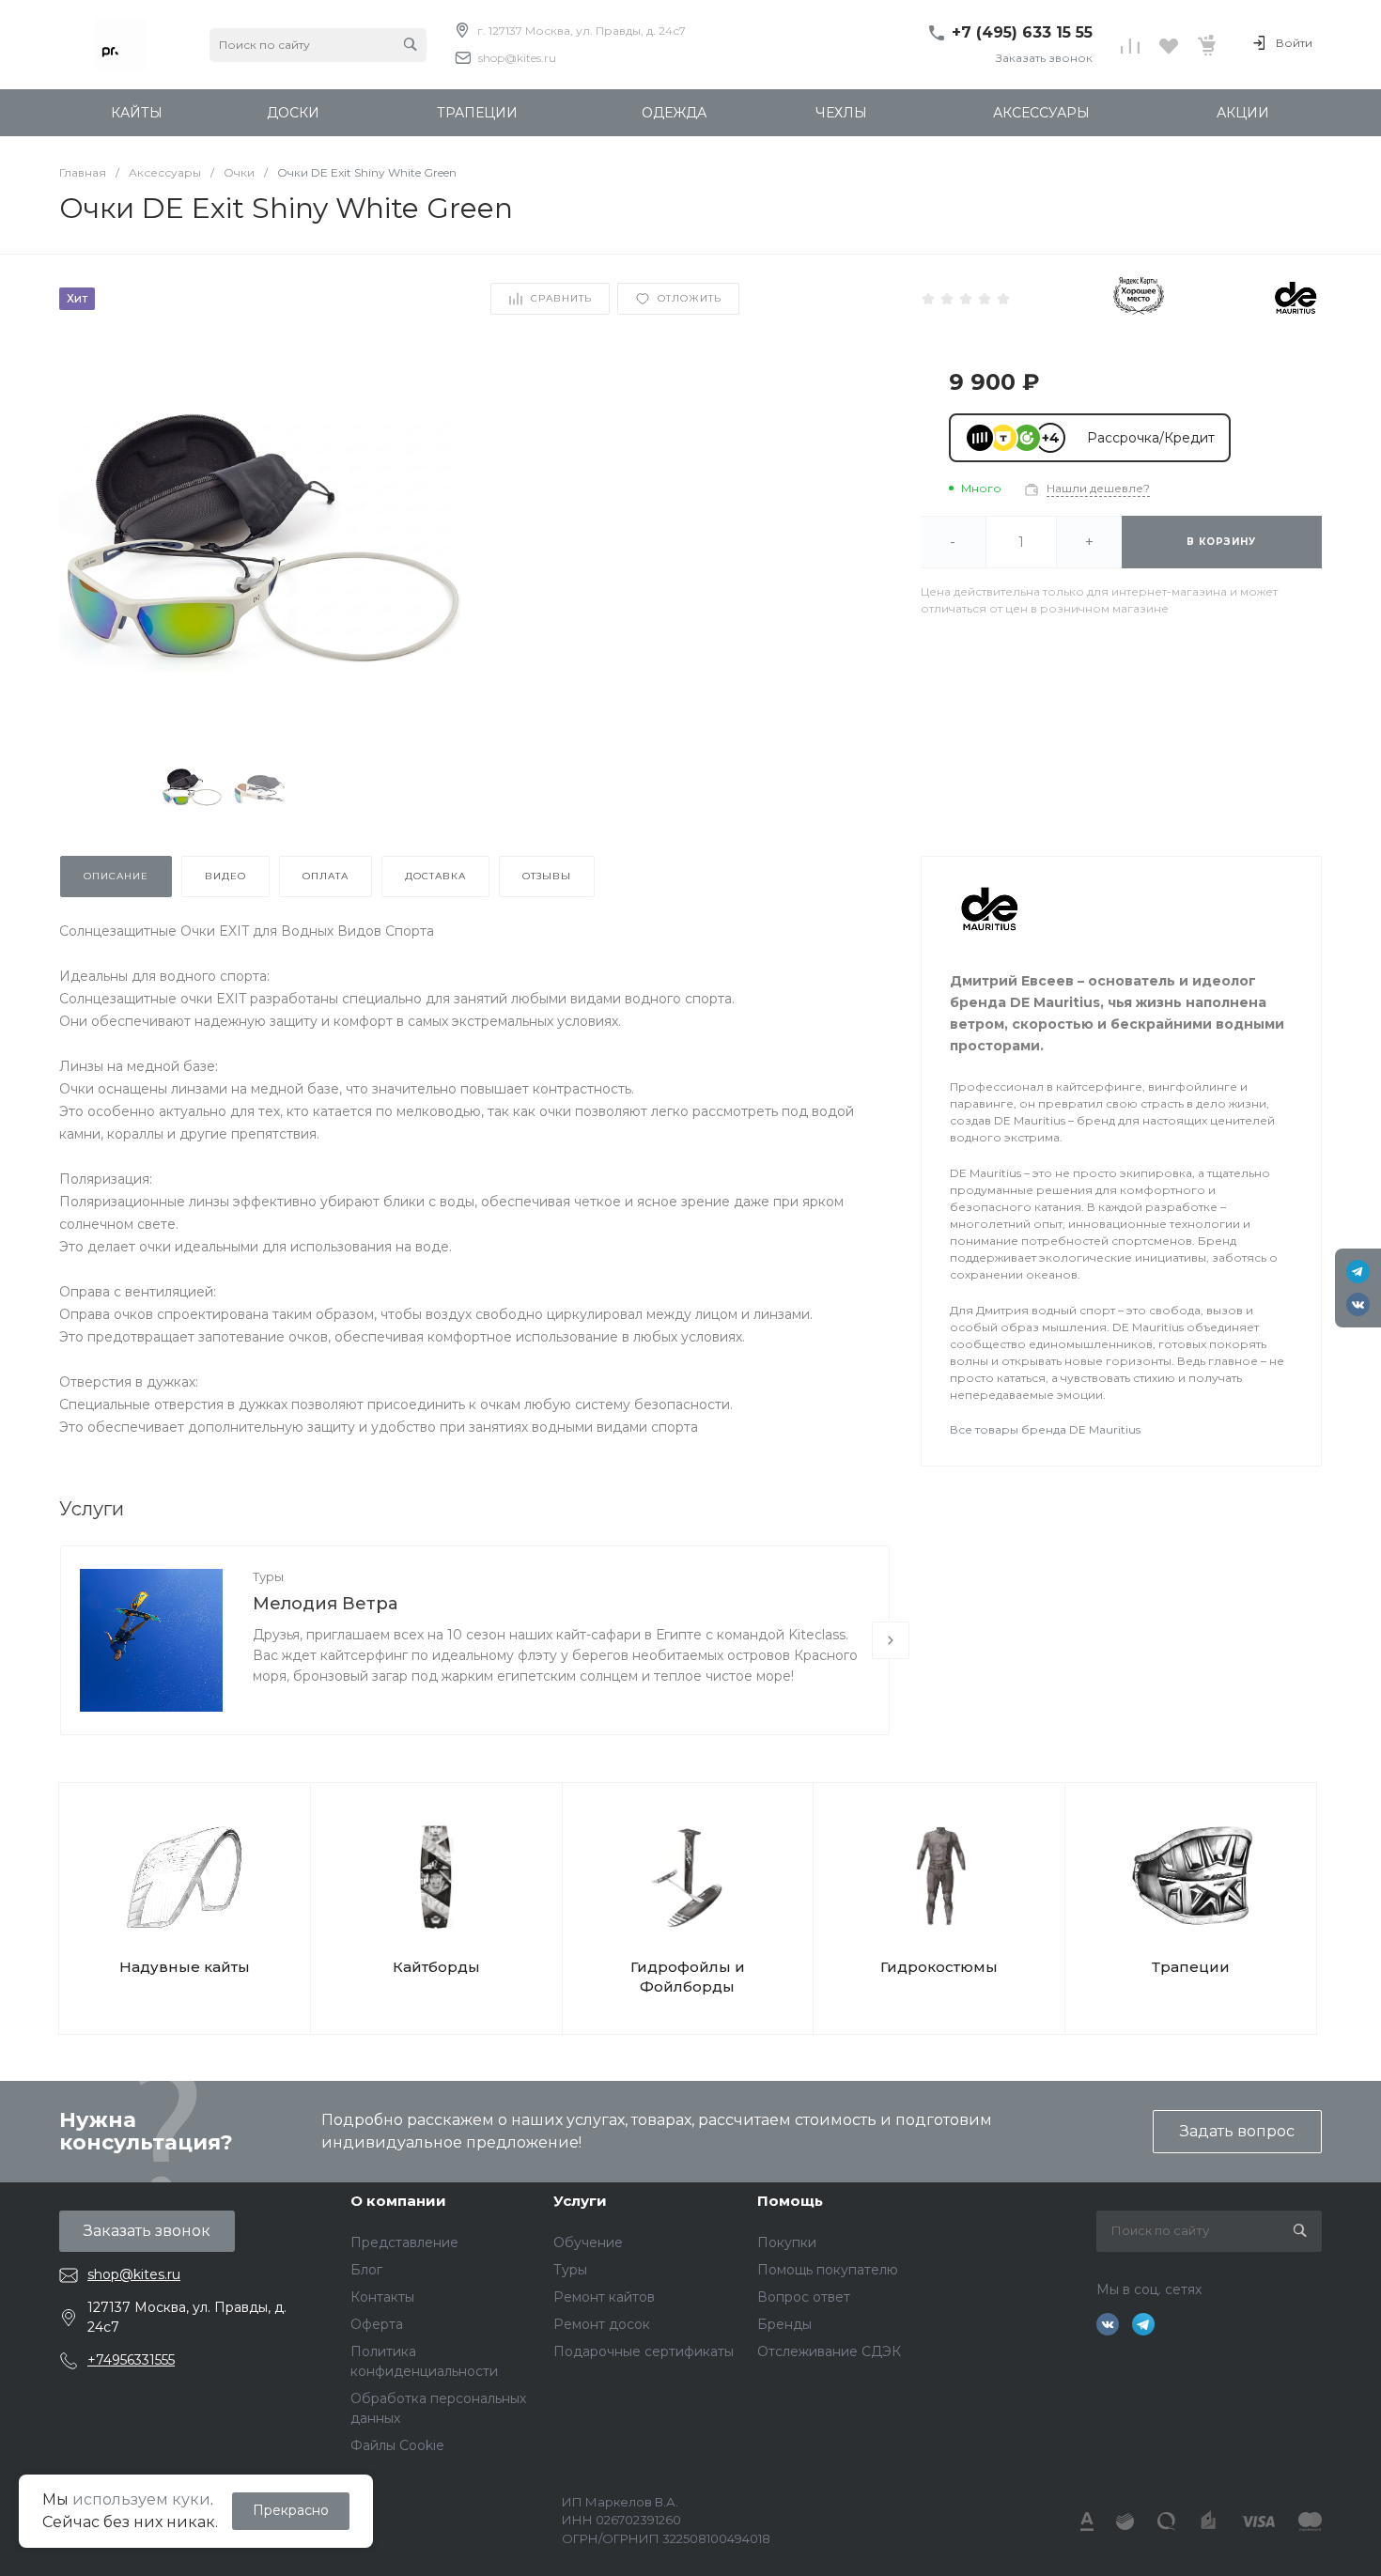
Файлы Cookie (397, 2445)
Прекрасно (291, 2510)
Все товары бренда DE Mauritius (1045, 1429)
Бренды (784, 2324)
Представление (404, 2242)
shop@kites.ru (517, 58)
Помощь (790, 2201)
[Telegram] (1358, 1272)
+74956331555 (131, 2360)
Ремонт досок (602, 2324)
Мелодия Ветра (325, 1604)
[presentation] (891, 1640)
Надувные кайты (185, 1967)
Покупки (787, 2242)
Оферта (377, 2324)
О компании (398, 2201)
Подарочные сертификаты (644, 2351)
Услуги (580, 2201)
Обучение (588, 2242)
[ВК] (1358, 1304)
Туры (268, 1576)
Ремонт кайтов (604, 2297)
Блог (366, 2270)
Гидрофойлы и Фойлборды (688, 1977)
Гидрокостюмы (939, 1967)
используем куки (141, 2499)
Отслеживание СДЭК (829, 2351)
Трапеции (1191, 1967)
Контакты (382, 2297)
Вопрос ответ (804, 2297)
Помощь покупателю (828, 2270)
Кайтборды (436, 1967)
